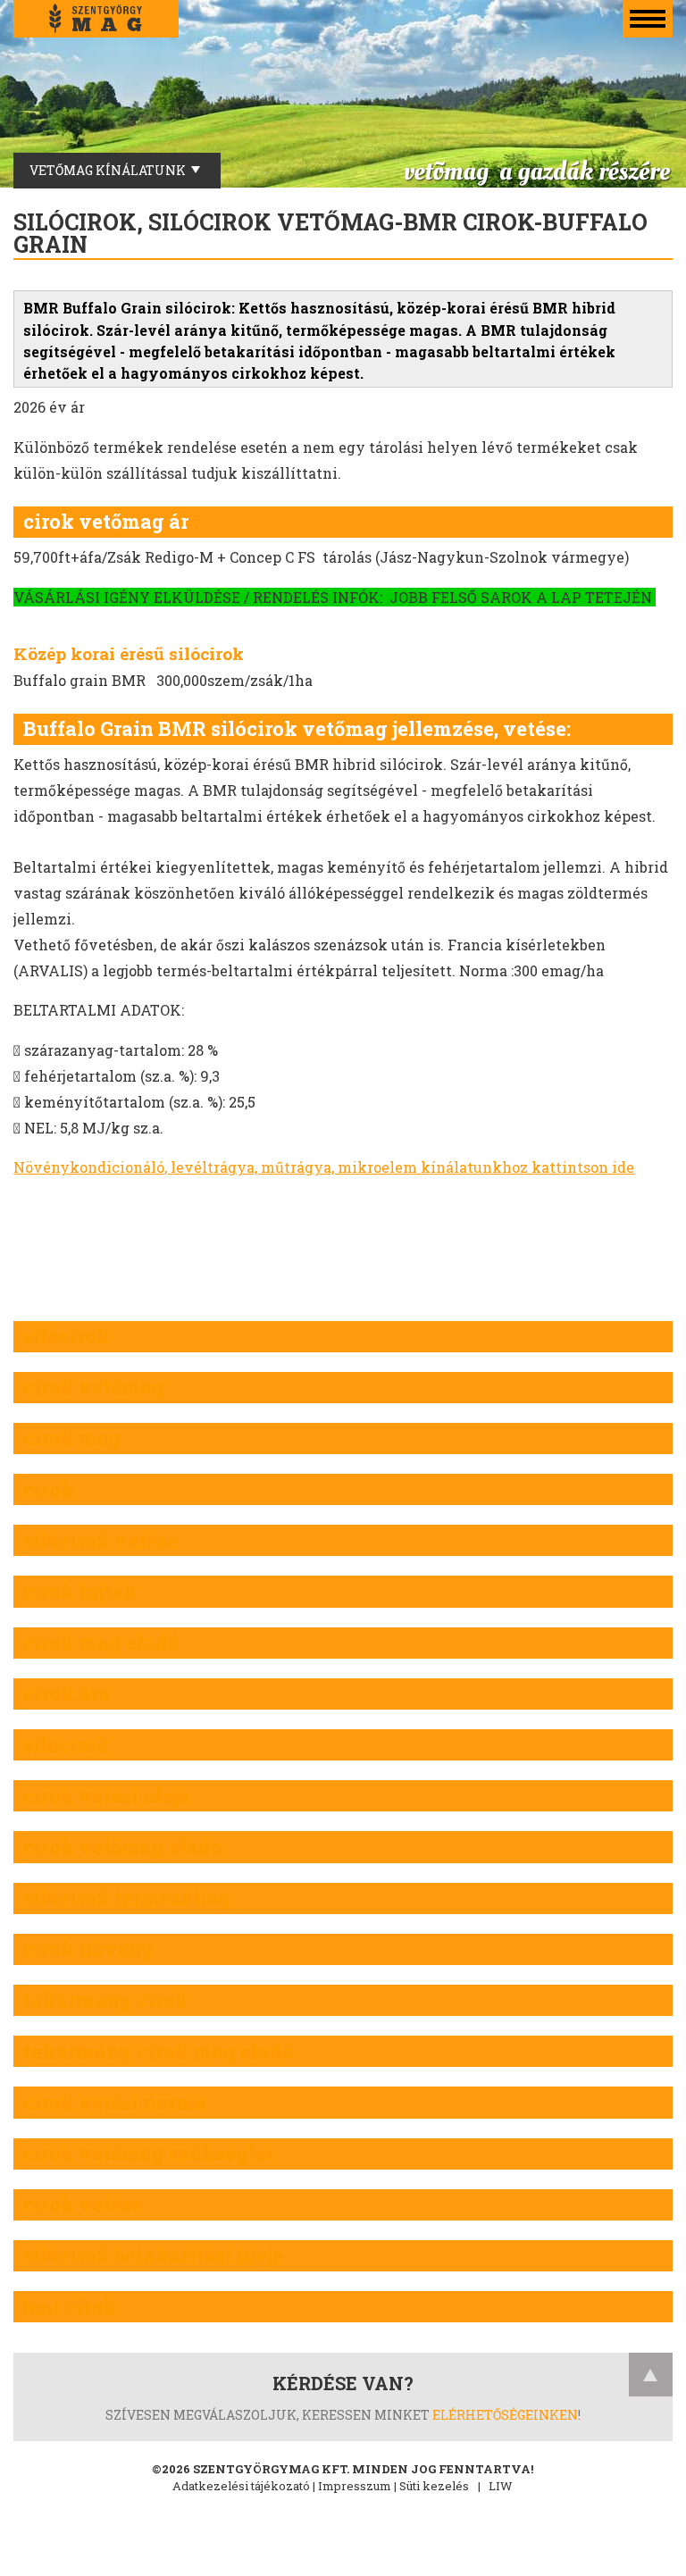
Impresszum (355, 2486)
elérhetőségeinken (505, 2415)
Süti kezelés (434, 2486)
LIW (501, 2486)
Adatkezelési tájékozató (241, 2486)
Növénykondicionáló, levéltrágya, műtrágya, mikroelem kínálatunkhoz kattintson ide (324, 1167)
